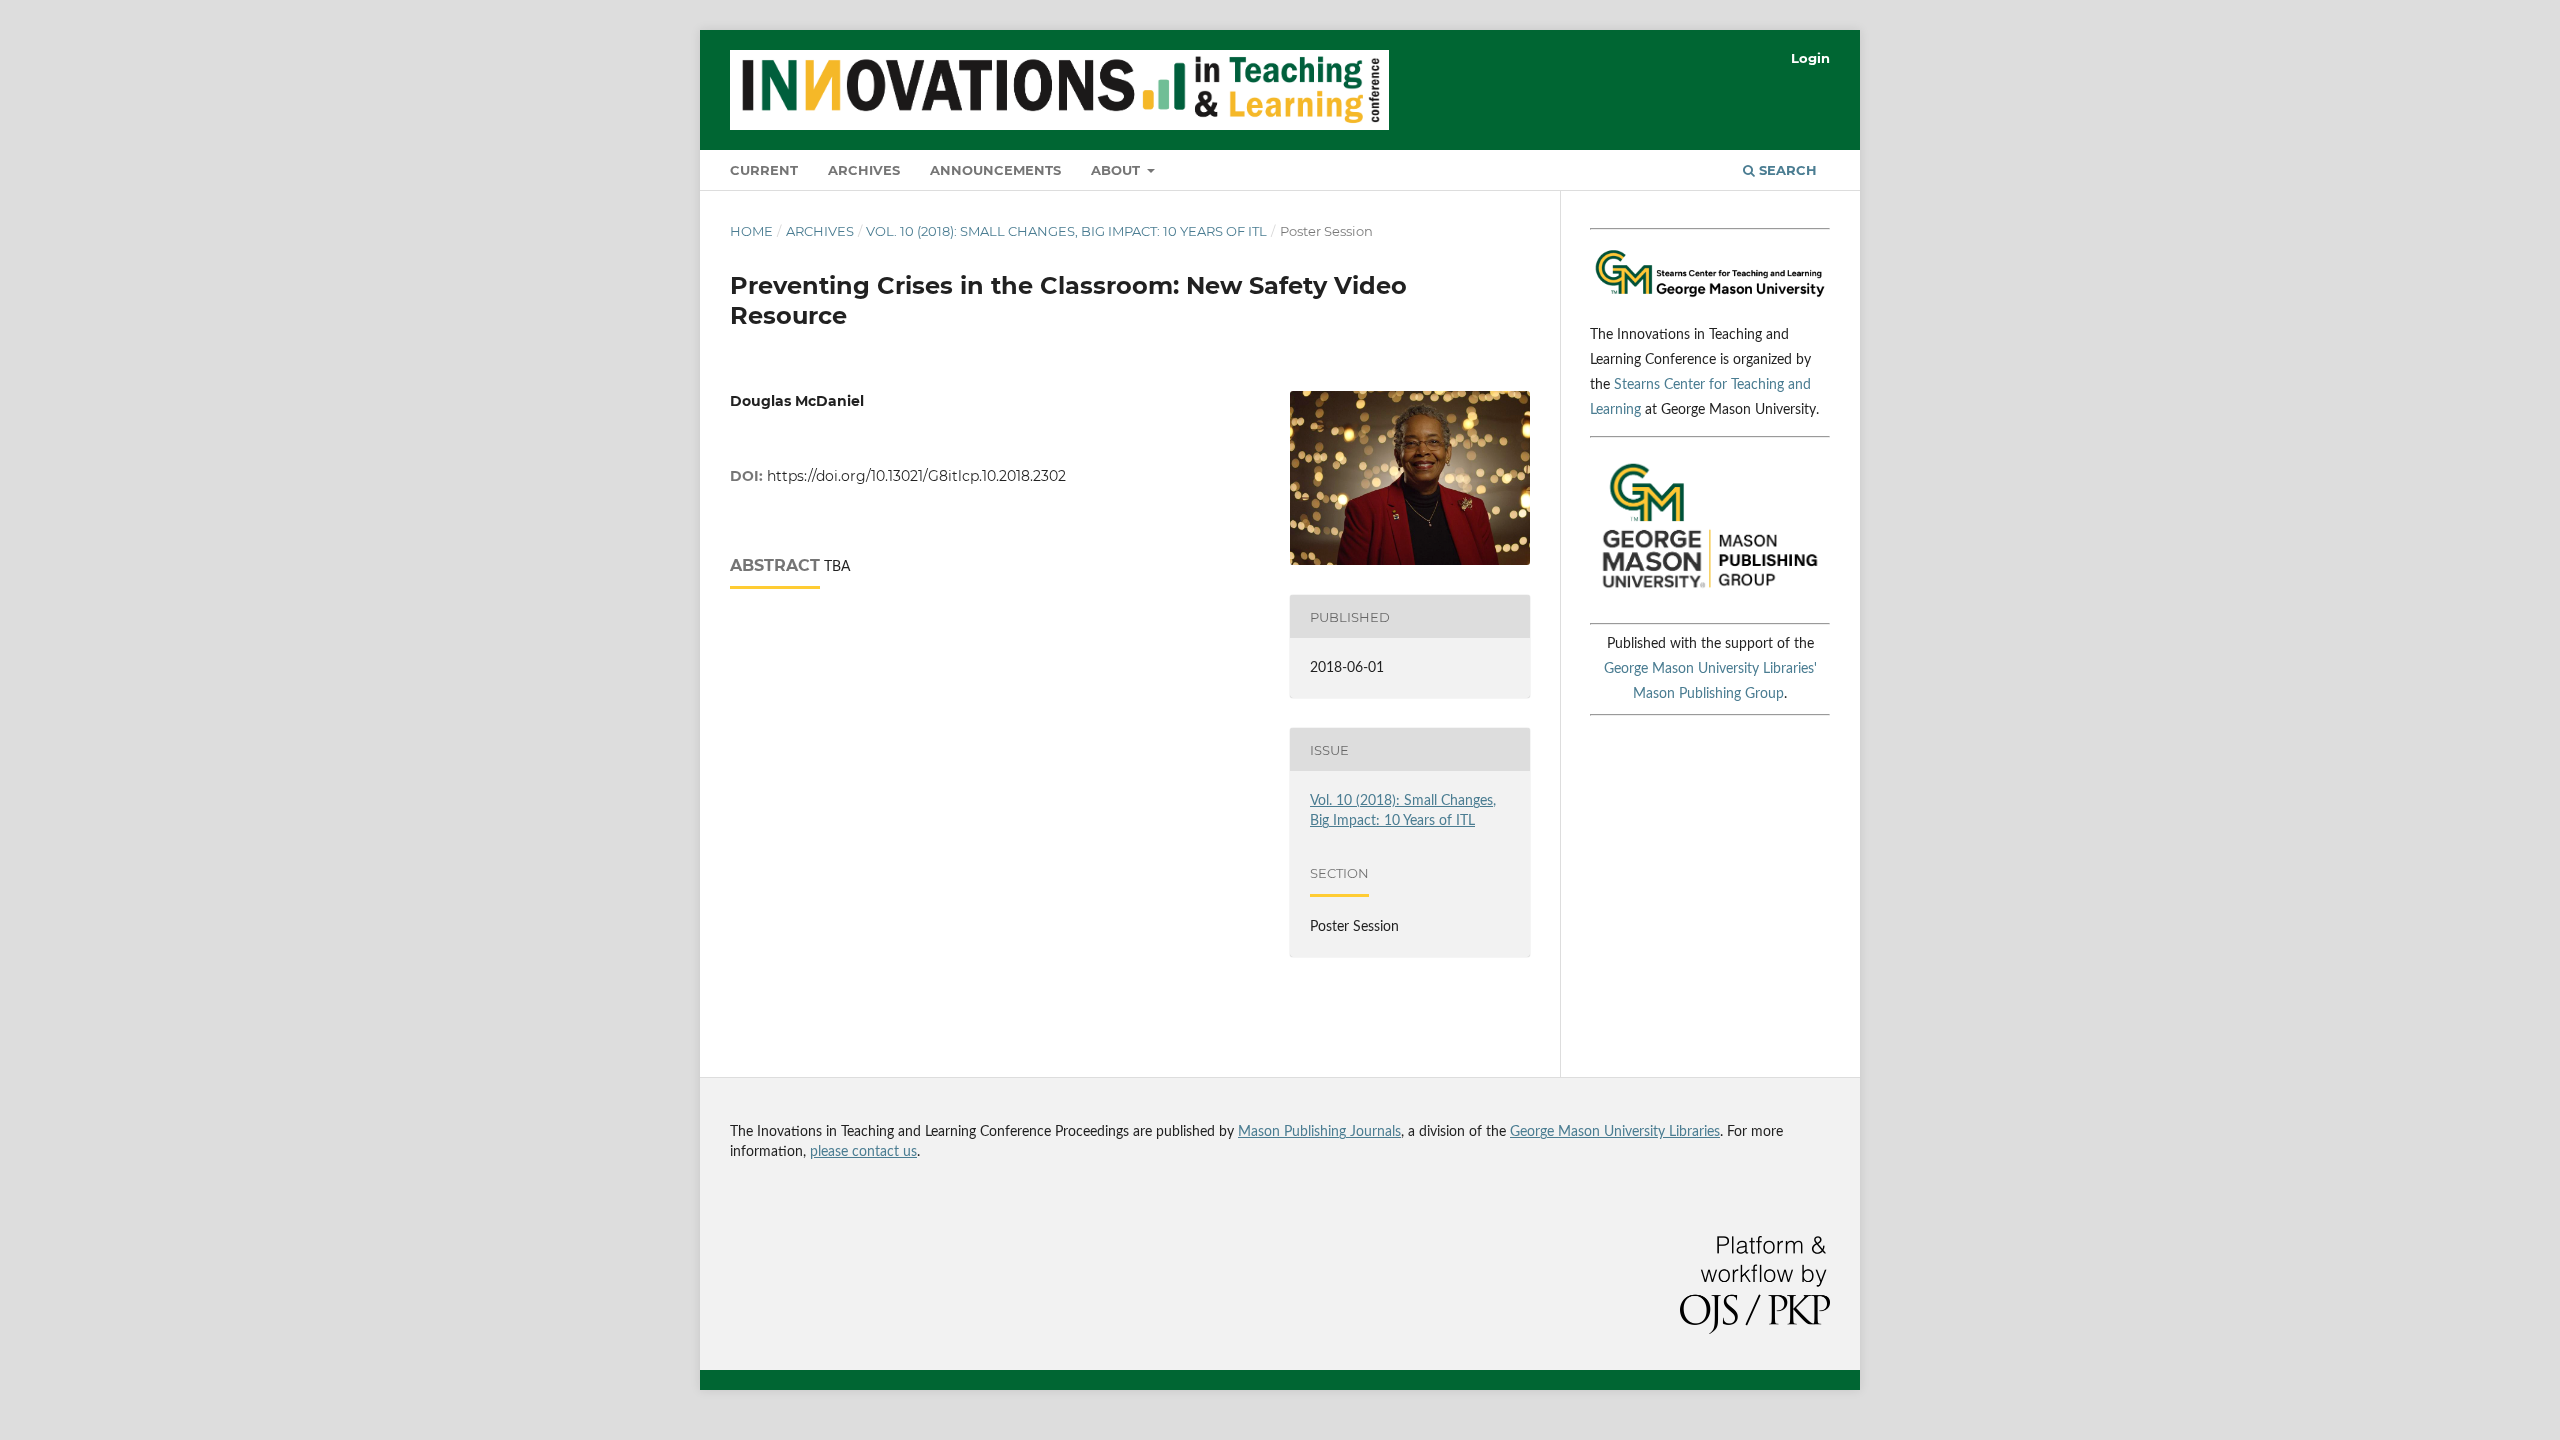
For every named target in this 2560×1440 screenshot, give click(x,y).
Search (1786, 170)
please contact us (863, 1152)
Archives (864, 170)
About (1117, 170)
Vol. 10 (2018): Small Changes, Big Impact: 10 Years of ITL (1066, 231)
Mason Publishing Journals (1319, 1132)
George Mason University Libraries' (1710, 669)
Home (751, 231)
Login (1810, 58)
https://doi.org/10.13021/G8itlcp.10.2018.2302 (916, 476)
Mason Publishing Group (1708, 694)
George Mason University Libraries (1615, 1132)
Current (764, 170)
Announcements (995, 170)
